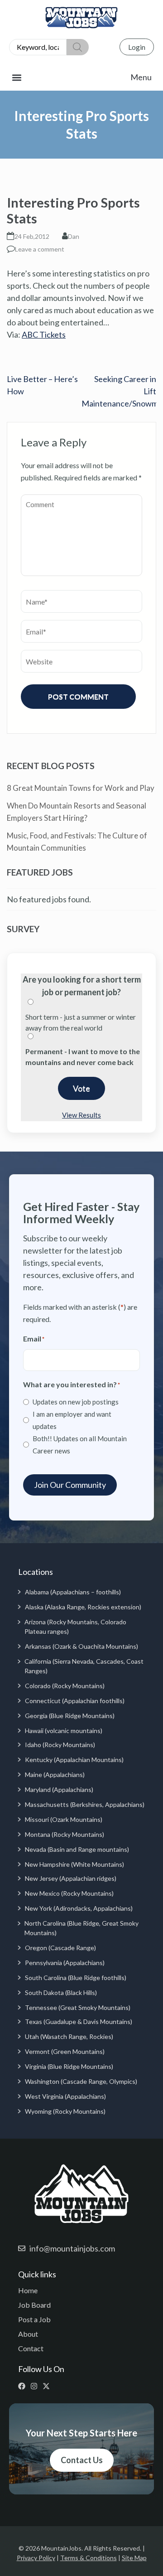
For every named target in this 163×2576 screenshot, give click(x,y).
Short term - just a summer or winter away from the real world (81, 1022)
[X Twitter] (48, 2386)
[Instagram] (36, 2386)
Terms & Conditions (89, 2558)
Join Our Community (70, 1485)
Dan (74, 236)
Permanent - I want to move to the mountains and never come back (83, 1057)
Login (137, 47)
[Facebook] (24, 2386)
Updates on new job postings (76, 1402)
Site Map (134, 2558)
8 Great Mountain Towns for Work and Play (81, 788)
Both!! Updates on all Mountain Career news (80, 1445)
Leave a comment (40, 249)
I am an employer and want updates (72, 1420)
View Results (81, 1115)
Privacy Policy (36, 2558)
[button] (81, 77)
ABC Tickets (44, 334)
